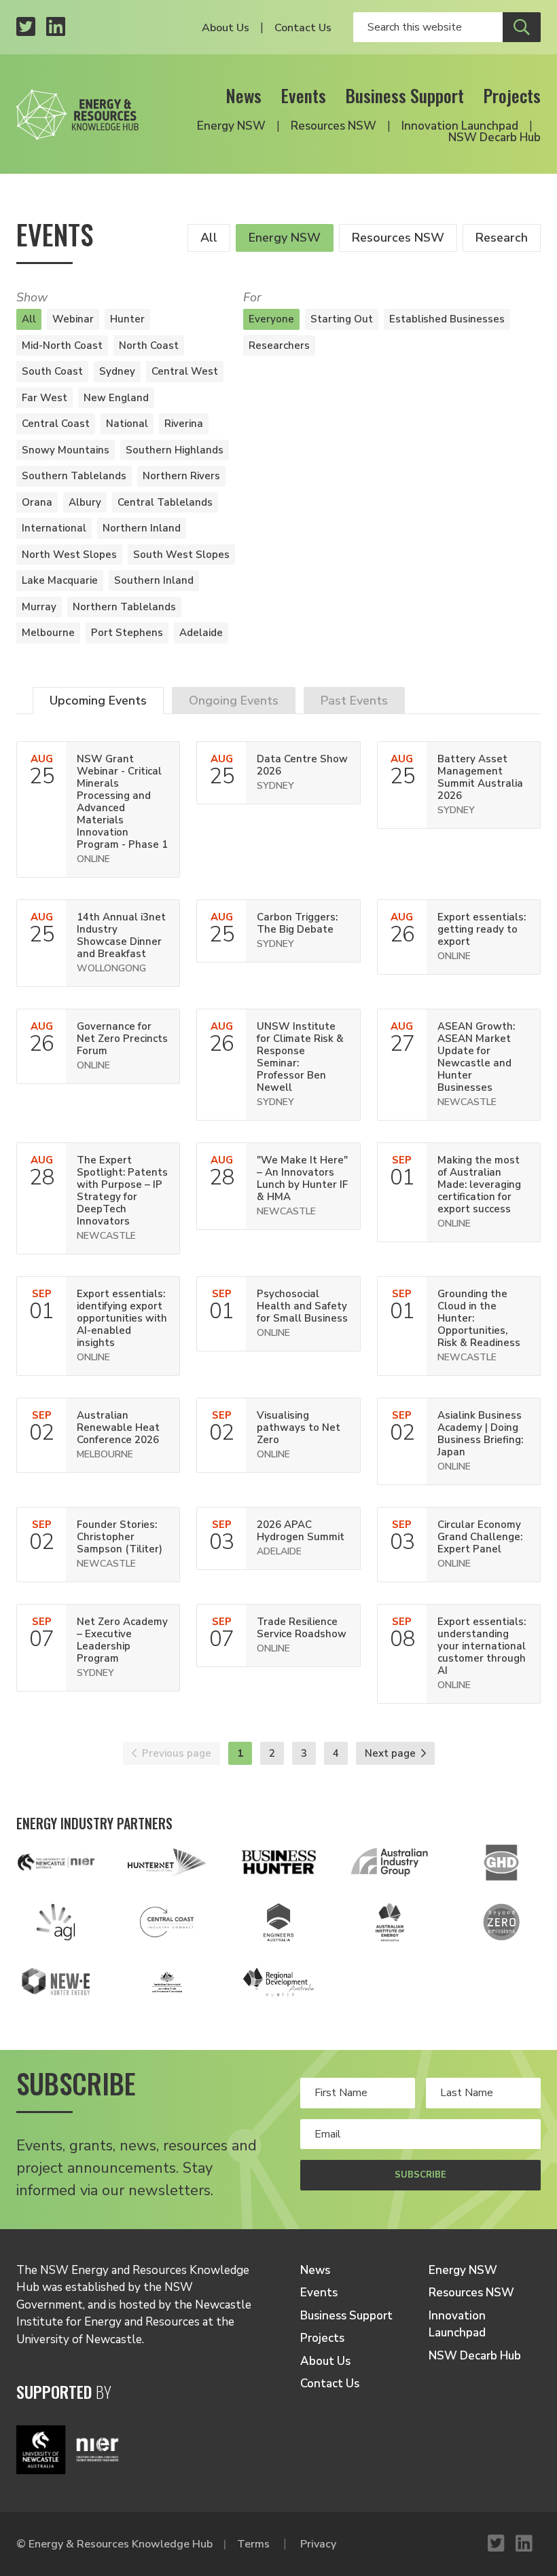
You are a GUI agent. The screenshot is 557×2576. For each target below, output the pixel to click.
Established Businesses (447, 319)
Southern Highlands (175, 450)
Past (354, 701)
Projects (512, 95)
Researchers (279, 346)
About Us (226, 28)
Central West (185, 371)
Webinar (73, 319)
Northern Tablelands (124, 607)
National (127, 424)
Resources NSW (334, 126)
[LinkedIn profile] (56, 27)
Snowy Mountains (66, 450)
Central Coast (56, 424)
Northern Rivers (181, 476)
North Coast (149, 346)
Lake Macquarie (60, 580)
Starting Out (342, 319)
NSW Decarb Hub (495, 137)
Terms (253, 2544)
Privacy (318, 2544)
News (244, 95)
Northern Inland (142, 528)
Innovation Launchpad (460, 126)
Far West (44, 398)
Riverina (184, 424)
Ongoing (234, 701)
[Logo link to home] (77, 111)
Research (502, 238)
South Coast (52, 371)
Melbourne (48, 633)
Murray (39, 607)
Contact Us (303, 28)
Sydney (117, 371)
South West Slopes (181, 555)
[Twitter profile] (26, 27)
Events (303, 95)
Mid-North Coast (62, 346)
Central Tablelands (165, 502)
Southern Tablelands (74, 476)
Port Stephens (127, 633)
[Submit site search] (522, 27)
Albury (85, 502)
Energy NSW (231, 126)
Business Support (405, 95)
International (54, 528)
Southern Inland (154, 580)
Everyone (271, 319)
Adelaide (201, 633)
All (209, 238)
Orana (37, 502)
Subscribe (420, 2175)
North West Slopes (69, 555)
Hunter (127, 319)
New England (116, 398)
